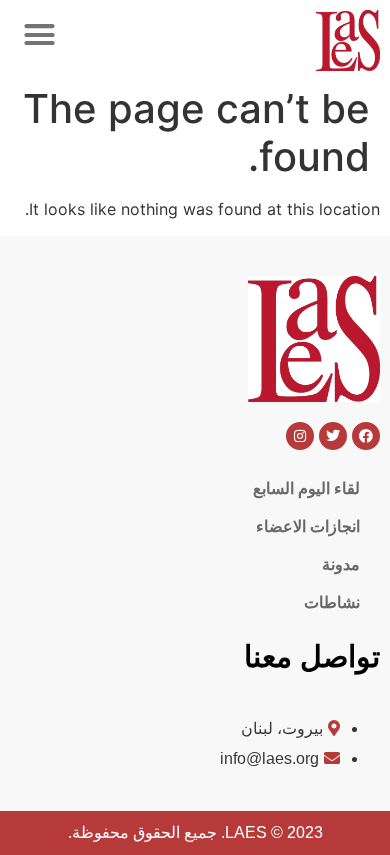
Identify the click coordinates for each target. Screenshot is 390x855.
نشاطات (332, 602)
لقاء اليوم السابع (306, 488)
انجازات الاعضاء (308, 526)
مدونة (341, 564)
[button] (39, 35)
